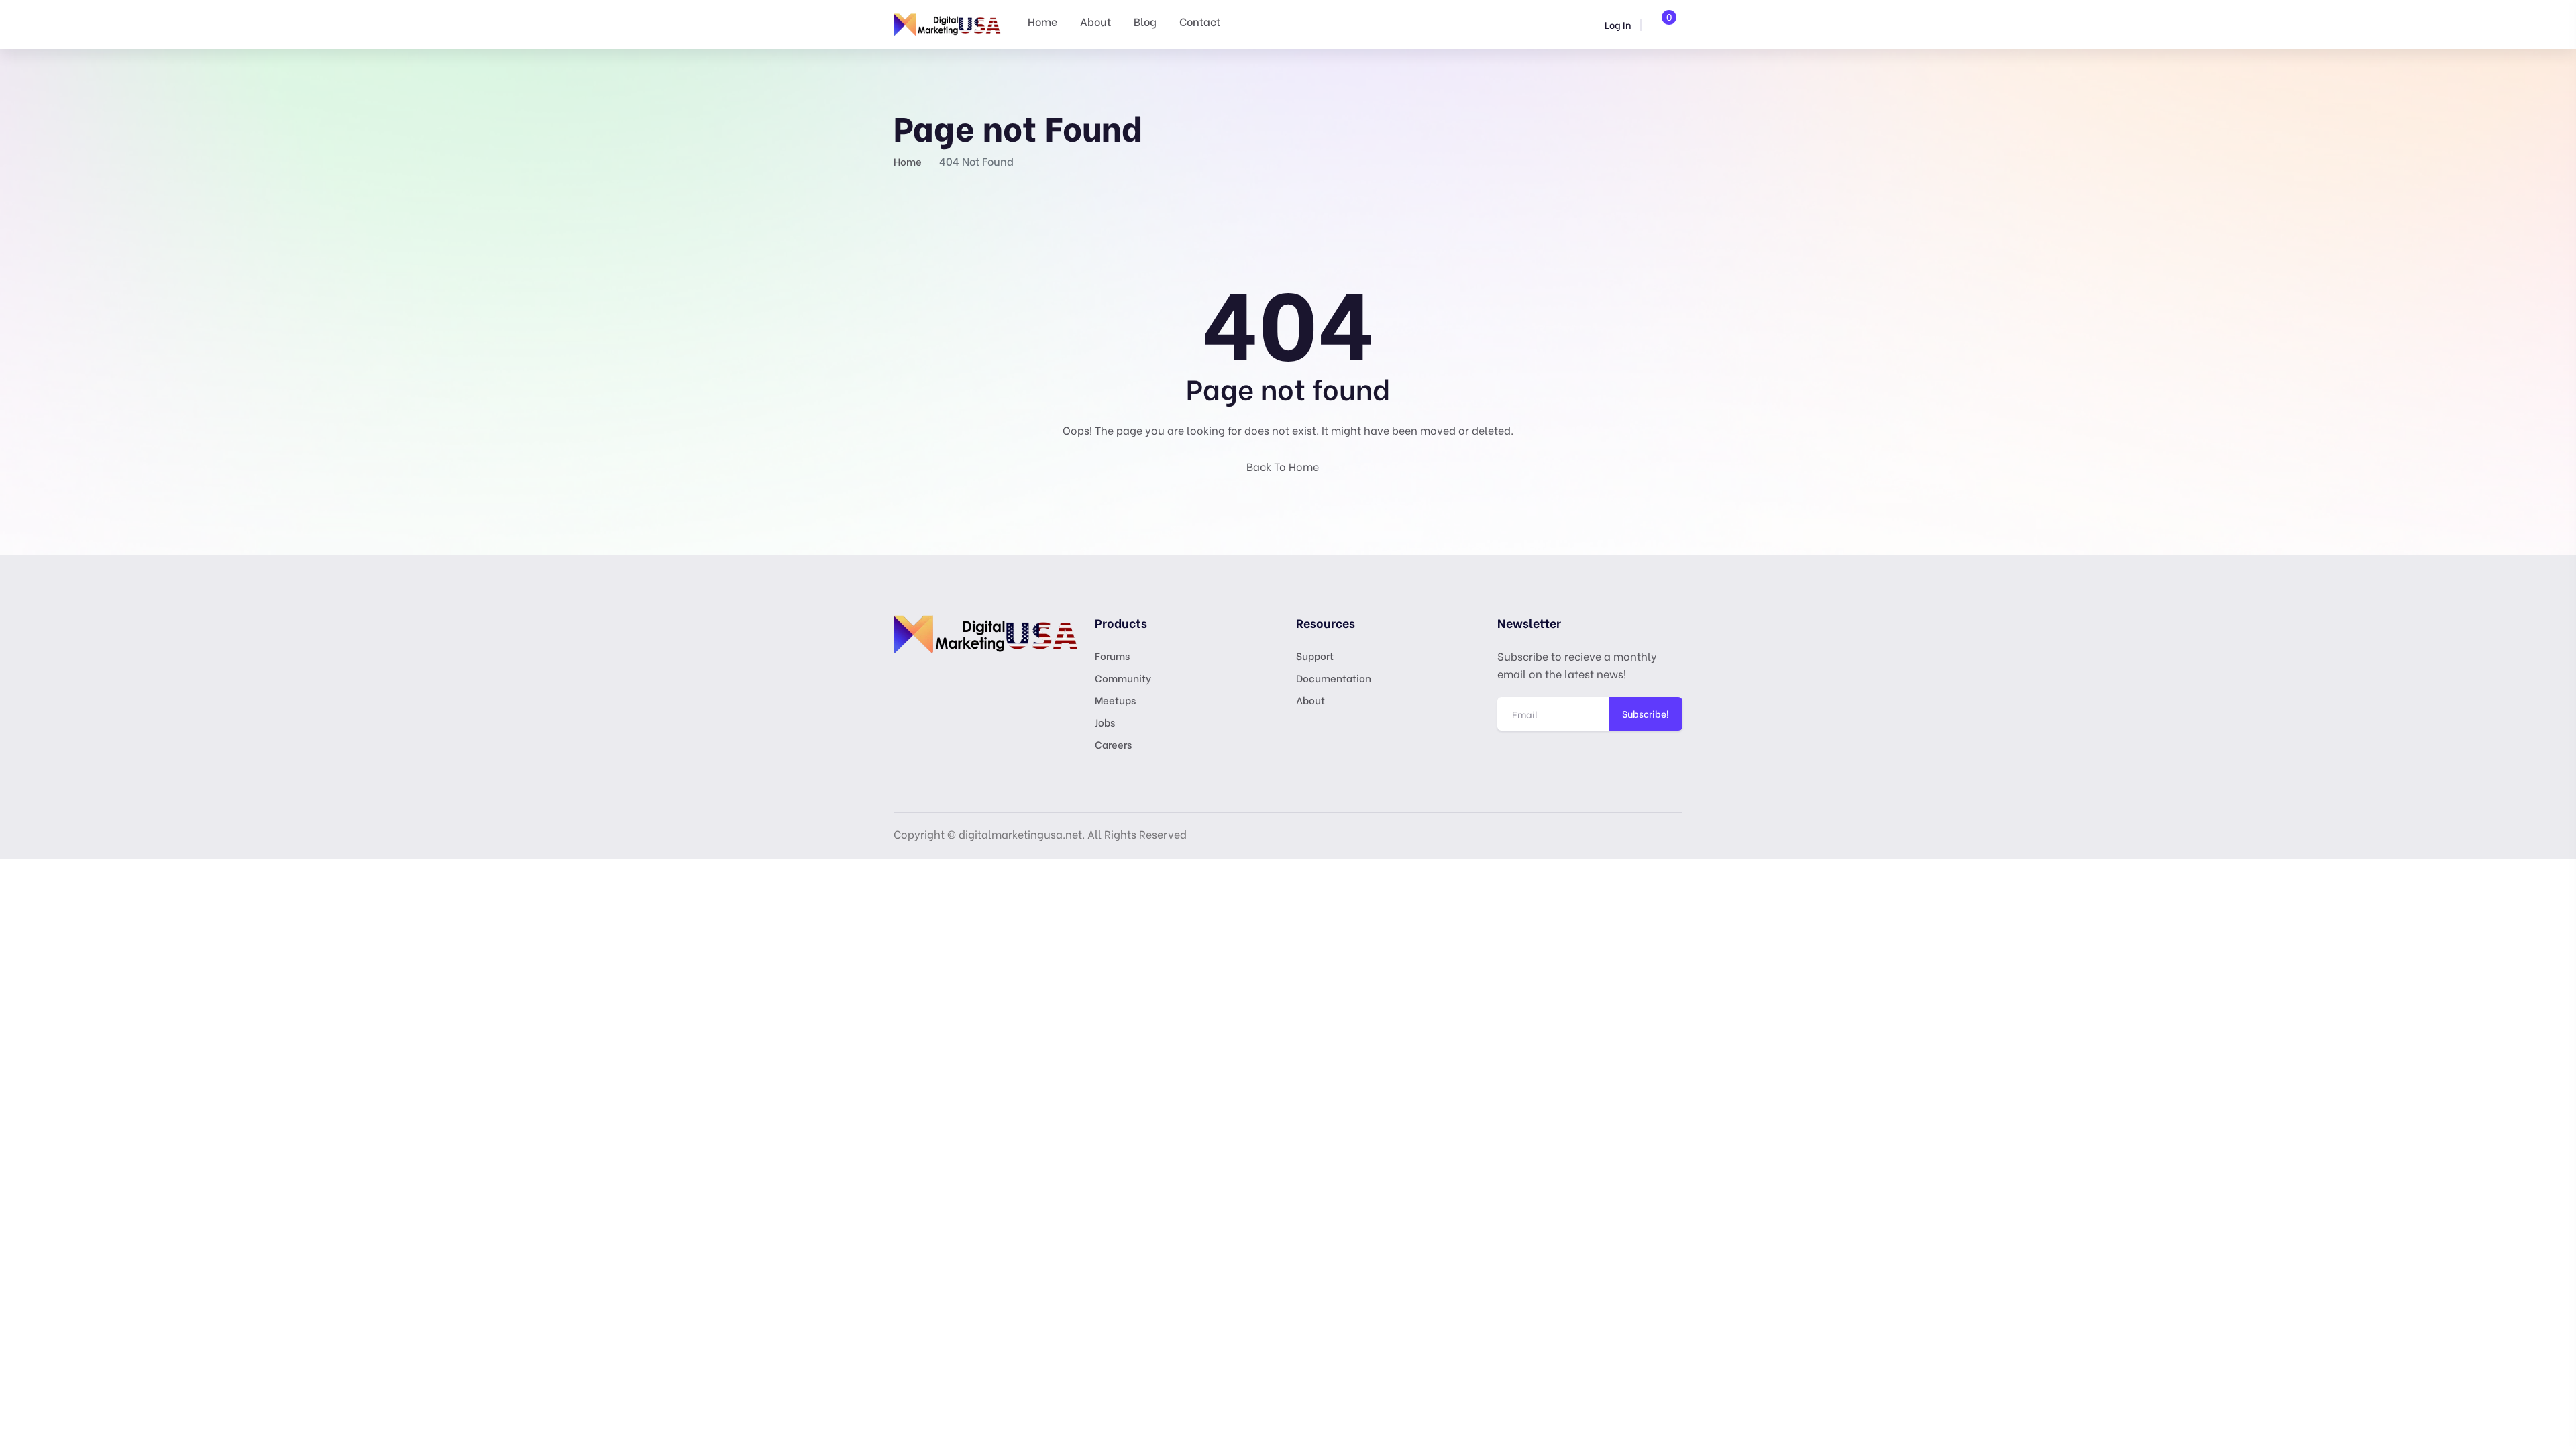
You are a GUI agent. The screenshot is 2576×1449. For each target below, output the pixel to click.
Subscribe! (1646, 713)
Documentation (1334, 678)
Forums (1112, 655)
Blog (1145, 21)
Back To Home (1284, 466)
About (1095, 21)
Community (1123, 678)
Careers (1113, 744)
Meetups (1115, 700)
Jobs (1105, 722)
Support (1315, 655)
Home (1042, 21)
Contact (1200, 21)
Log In (1617, 24)
